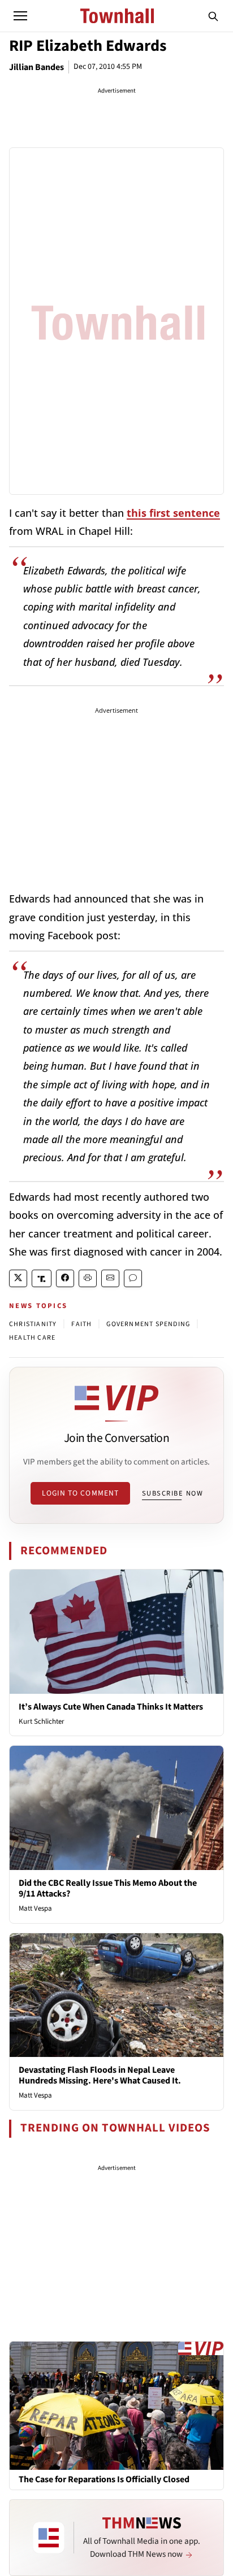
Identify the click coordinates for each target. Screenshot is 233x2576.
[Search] (213, 16)
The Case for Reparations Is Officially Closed (104, 2480)
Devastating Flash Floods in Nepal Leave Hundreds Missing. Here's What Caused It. (100, 2075)
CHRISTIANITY (33, 1324)
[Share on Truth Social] (42, 1278)
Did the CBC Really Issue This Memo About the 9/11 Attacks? (108, 1888)
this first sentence (173, 513)
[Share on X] (18, 1278)
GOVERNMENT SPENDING (148, 1324)
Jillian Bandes (36, 67)
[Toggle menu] (20, 16)
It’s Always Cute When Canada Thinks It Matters (111, 1707)
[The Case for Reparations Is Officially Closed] (116, 2405)
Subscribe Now (172, 1493)
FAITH (81, 1324)
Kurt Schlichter (42, 1721)
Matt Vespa (35, 1908)
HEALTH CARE (32, 1338)
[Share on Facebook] (65, 1278)
